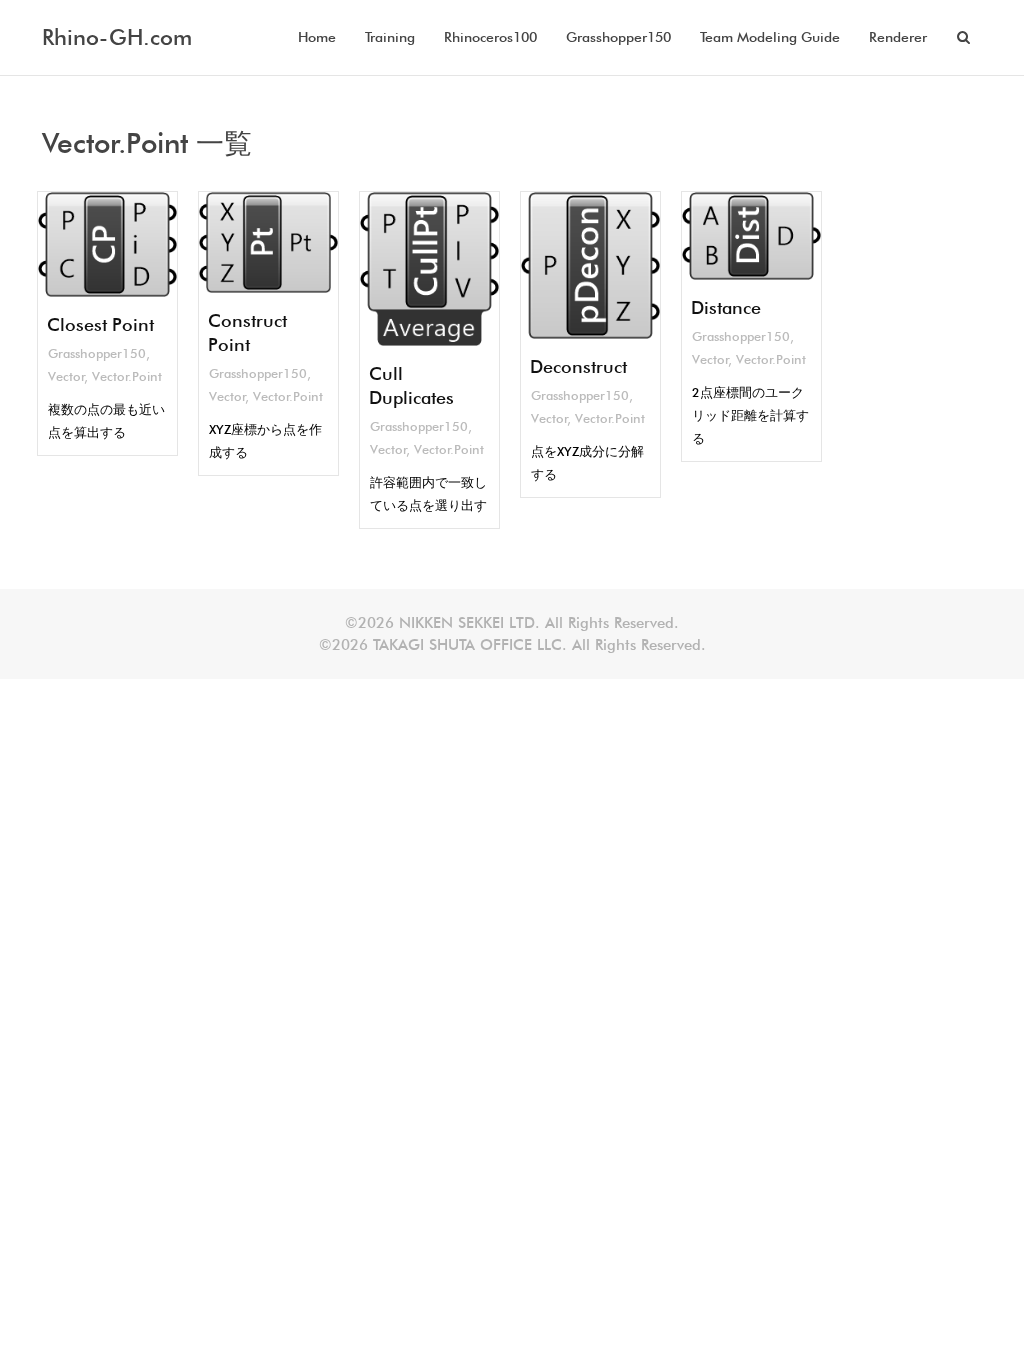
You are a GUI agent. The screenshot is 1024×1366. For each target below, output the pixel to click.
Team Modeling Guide (770, 37)
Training (390, 37)
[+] (107, 244)
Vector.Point (127, 376)
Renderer (898, 37)
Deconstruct (578, 366)
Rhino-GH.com (117, 37)
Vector (66, 376)
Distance (726, 307)
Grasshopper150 (618, 37)
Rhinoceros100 (490, 37)
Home (317, 37)
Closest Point (100, 324)
